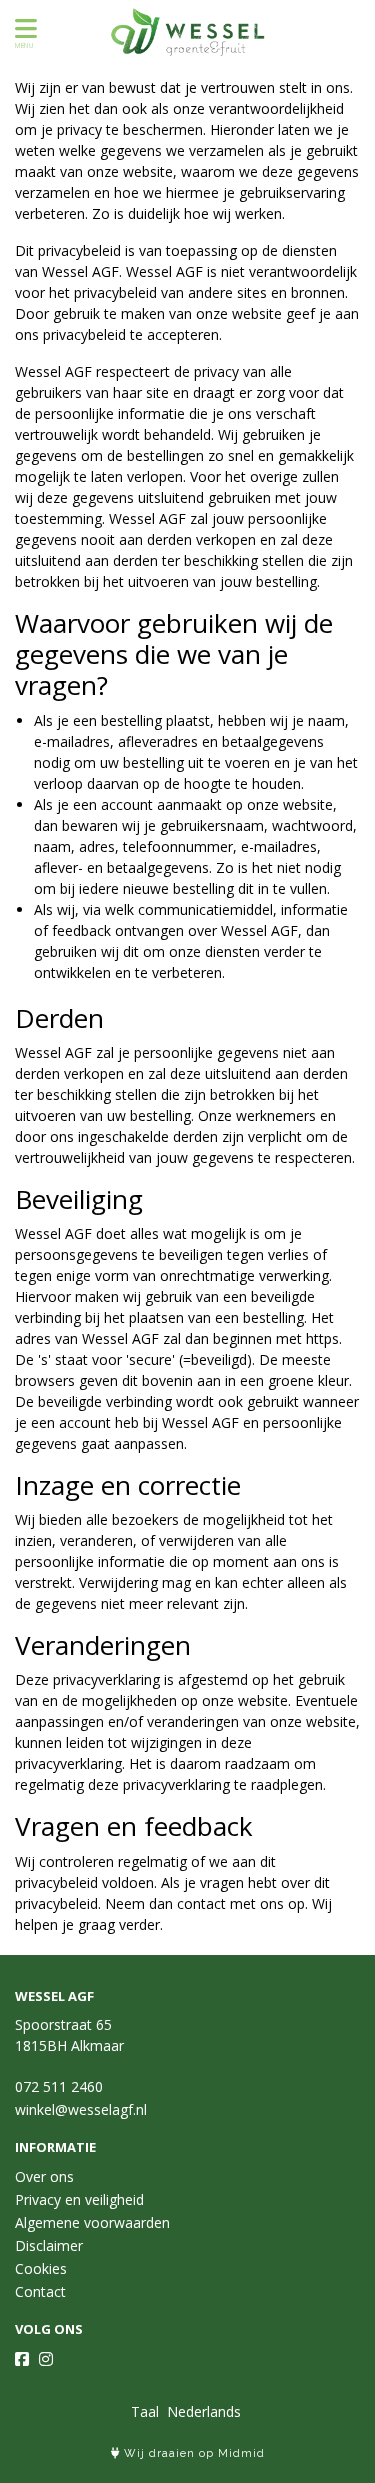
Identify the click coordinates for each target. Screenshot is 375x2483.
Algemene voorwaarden (92, 2222)
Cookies (41, 2268)
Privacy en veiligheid (79, 2199)
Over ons (44, 2176)
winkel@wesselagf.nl (81, 2109)
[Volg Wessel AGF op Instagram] (46, 2359)
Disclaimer (49, 2245)
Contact (40, 2291)
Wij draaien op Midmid (192, 2453)
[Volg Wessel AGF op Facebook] (22, 2359)
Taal (145, 2411)
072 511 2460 (59, 2086)
